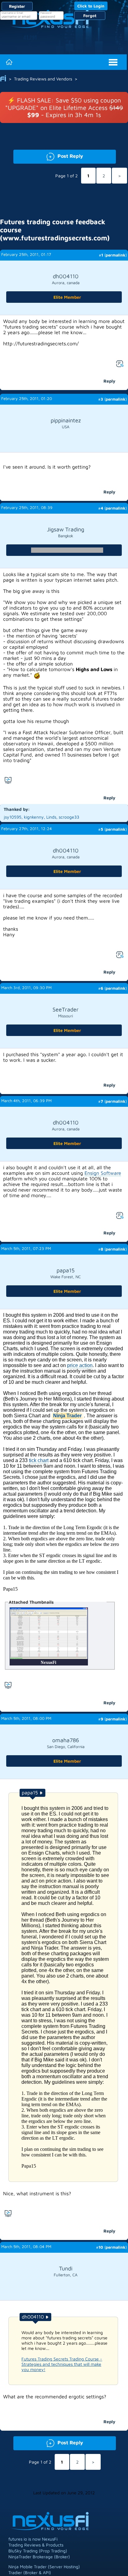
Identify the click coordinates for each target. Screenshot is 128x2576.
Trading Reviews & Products (36, 2545)
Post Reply (48, 155)
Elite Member (67, 297)
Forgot (90, 16)
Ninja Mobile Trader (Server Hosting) (44, 2567)
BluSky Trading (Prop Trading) (38, 2551)
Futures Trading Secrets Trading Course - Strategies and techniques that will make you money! (62, 2364)
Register (17, 6)
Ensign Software (103, 1173)
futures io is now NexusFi (33, 2539)
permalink (116, 255)
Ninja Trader (67, 1416)
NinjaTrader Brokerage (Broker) (39, 2557)
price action (80, 1365)
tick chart (39, 1460)
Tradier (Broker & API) (30, 2572)
